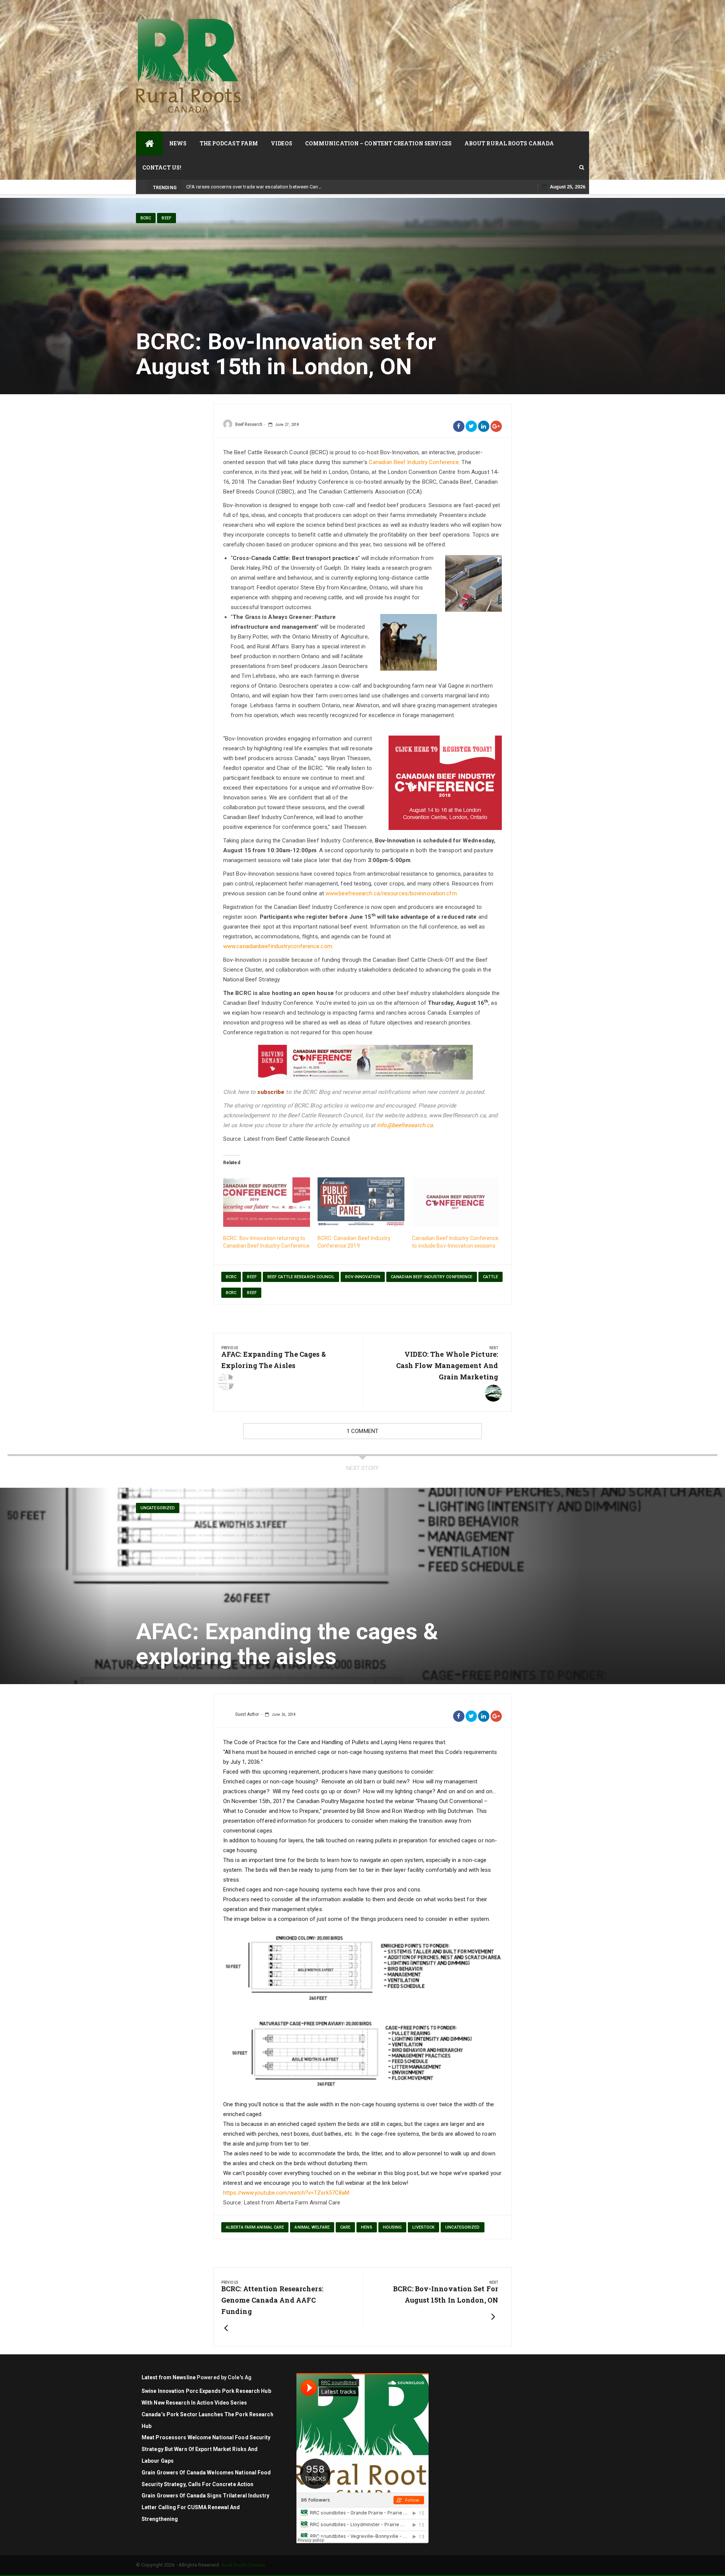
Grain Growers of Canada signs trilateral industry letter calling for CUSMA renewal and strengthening (205, 2507)
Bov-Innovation (363, 1277)
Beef (166, 218)
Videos (282, 143)
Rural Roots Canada (243, 2565)
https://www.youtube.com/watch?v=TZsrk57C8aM (286, 2193)
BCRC (146, 218)
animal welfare (312, 2227)
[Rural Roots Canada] (149, 143)
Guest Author (247, 1714)
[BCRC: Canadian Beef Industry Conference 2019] (361, 1202)
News (178, 143)
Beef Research (249, 424)
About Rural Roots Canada (509, 143)
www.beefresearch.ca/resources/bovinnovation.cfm (391, 893)
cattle (491, 1277)
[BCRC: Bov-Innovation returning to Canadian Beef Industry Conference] (267, 1202)
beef (252, 1277)
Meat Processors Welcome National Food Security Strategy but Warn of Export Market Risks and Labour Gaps (206, 2449)
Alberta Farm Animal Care (255, 2227)
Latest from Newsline (169, 2377)
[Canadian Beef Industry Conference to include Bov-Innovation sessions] (455, 1202)
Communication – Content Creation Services (378, 143)
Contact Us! (162, 167)
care (345, 2227)
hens (366, 2227)
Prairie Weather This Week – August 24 (229, 187)
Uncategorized (158, 1508)
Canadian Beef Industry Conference (414, 462)
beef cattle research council (301, 1277)
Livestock (423, 2227)
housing (393, 2227)
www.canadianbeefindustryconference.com (278, 946)
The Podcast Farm (229, 143)
